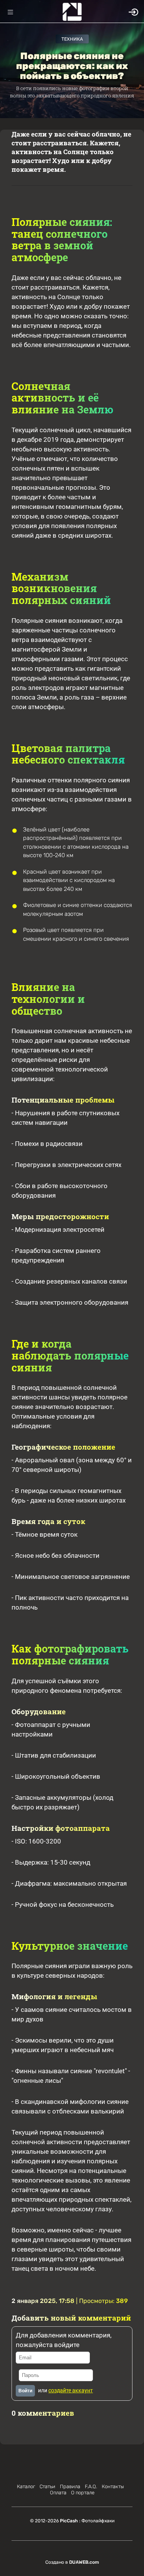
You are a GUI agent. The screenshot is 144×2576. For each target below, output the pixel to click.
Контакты (113, 2486)
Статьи (47, 2486)
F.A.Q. (91, 2486)
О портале (83, 2493)
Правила (70, 2486)
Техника (72, 39)
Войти (25, 2391)
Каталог (26, 2486)
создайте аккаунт (71, 2390)
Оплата (58, 2493)
